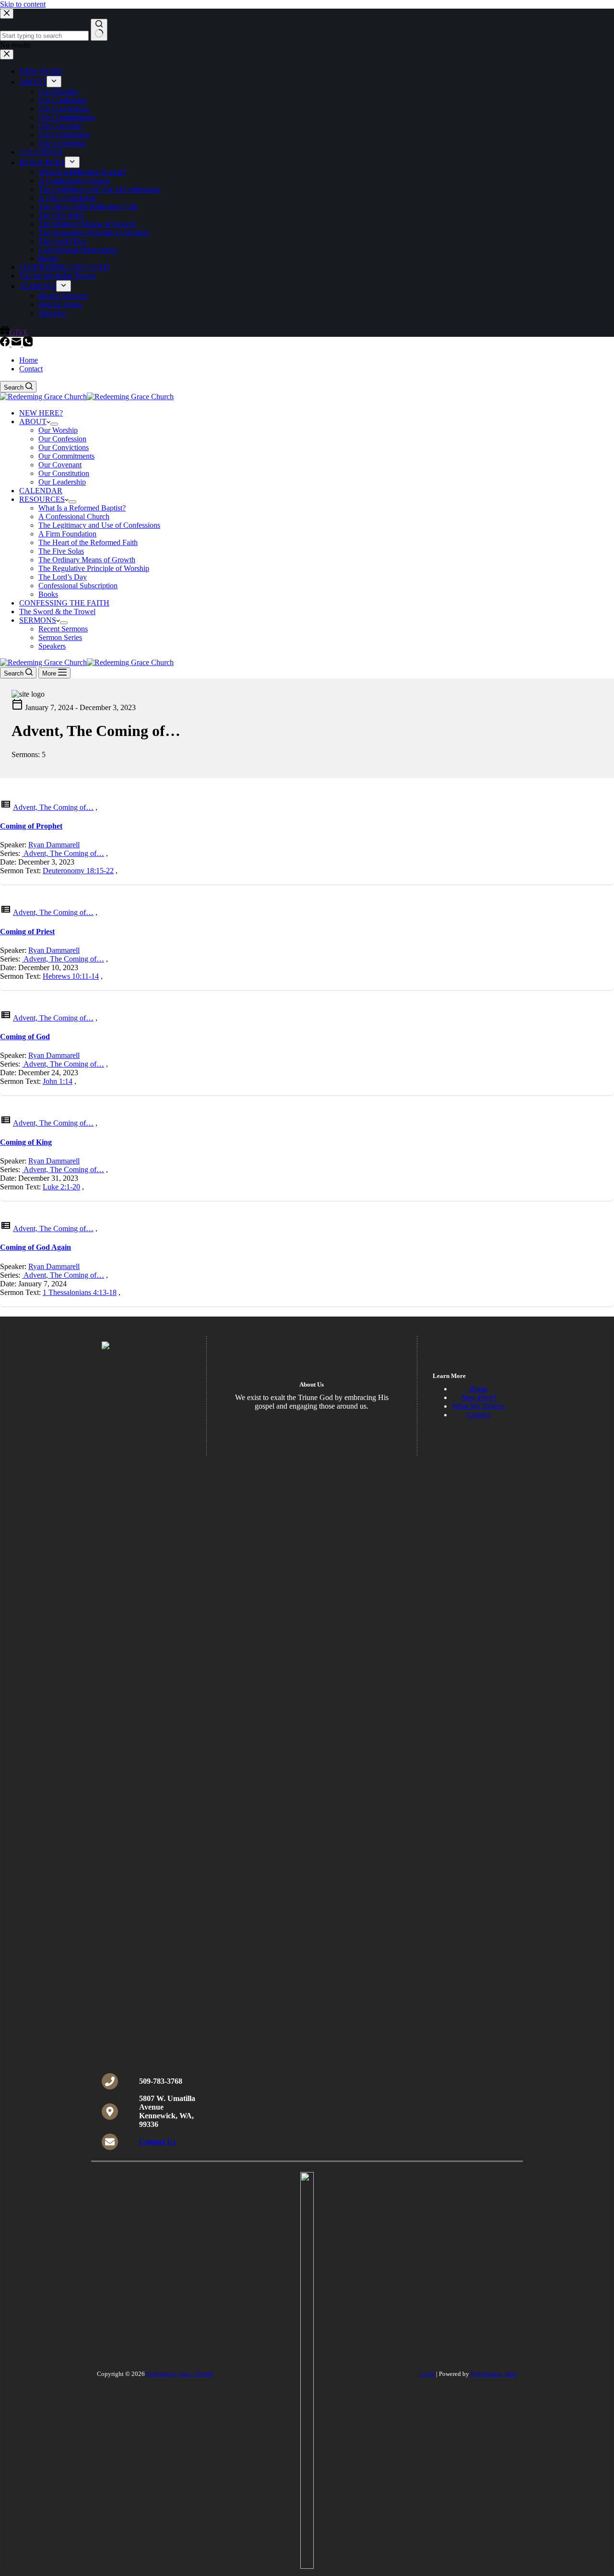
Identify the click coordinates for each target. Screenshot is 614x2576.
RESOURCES (42, 499)
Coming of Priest (27, 932)
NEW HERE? (41, 413)
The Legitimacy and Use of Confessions (99, 525)
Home (29, 360)
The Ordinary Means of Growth (87, 560)
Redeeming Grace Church (180, 2374)
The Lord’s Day (63, 577)
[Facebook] (6, 344)
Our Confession (62, 439)
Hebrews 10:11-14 (71, 976)
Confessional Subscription (78, 586)
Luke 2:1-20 (61, 1187)
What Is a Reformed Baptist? (82, 508)
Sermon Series (60, 637)
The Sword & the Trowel (57, 611)
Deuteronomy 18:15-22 (78, 871)
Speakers (52, 646)
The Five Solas (61, 551)
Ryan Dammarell (54, 845)
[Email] (17, 344)
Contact (31, 369)
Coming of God (25, 1037)
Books (48, 594)
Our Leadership (62, 482)
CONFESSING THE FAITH (64, 603)
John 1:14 (58, 1081)
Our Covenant (60, 465)
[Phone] (28, 344)
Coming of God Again (35, 1247)
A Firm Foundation (67, 534)
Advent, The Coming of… (53, 807)
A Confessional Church (74, 516)
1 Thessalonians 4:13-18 (80, 1292)
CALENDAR (41, 491)
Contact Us (157, 2142)
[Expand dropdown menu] (54, 424)
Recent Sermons (63, 629)
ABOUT (33, 421)
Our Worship (58, 430)
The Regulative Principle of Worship (94, 568)
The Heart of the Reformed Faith (88, 542)
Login (427, 2374)
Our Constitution (64, 473)
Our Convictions (64, 447)
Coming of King (26, 1142)
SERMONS (38, 620)
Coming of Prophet (31, 826)
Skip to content (23, 4)
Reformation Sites (494, 2374)
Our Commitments (66, 456)
